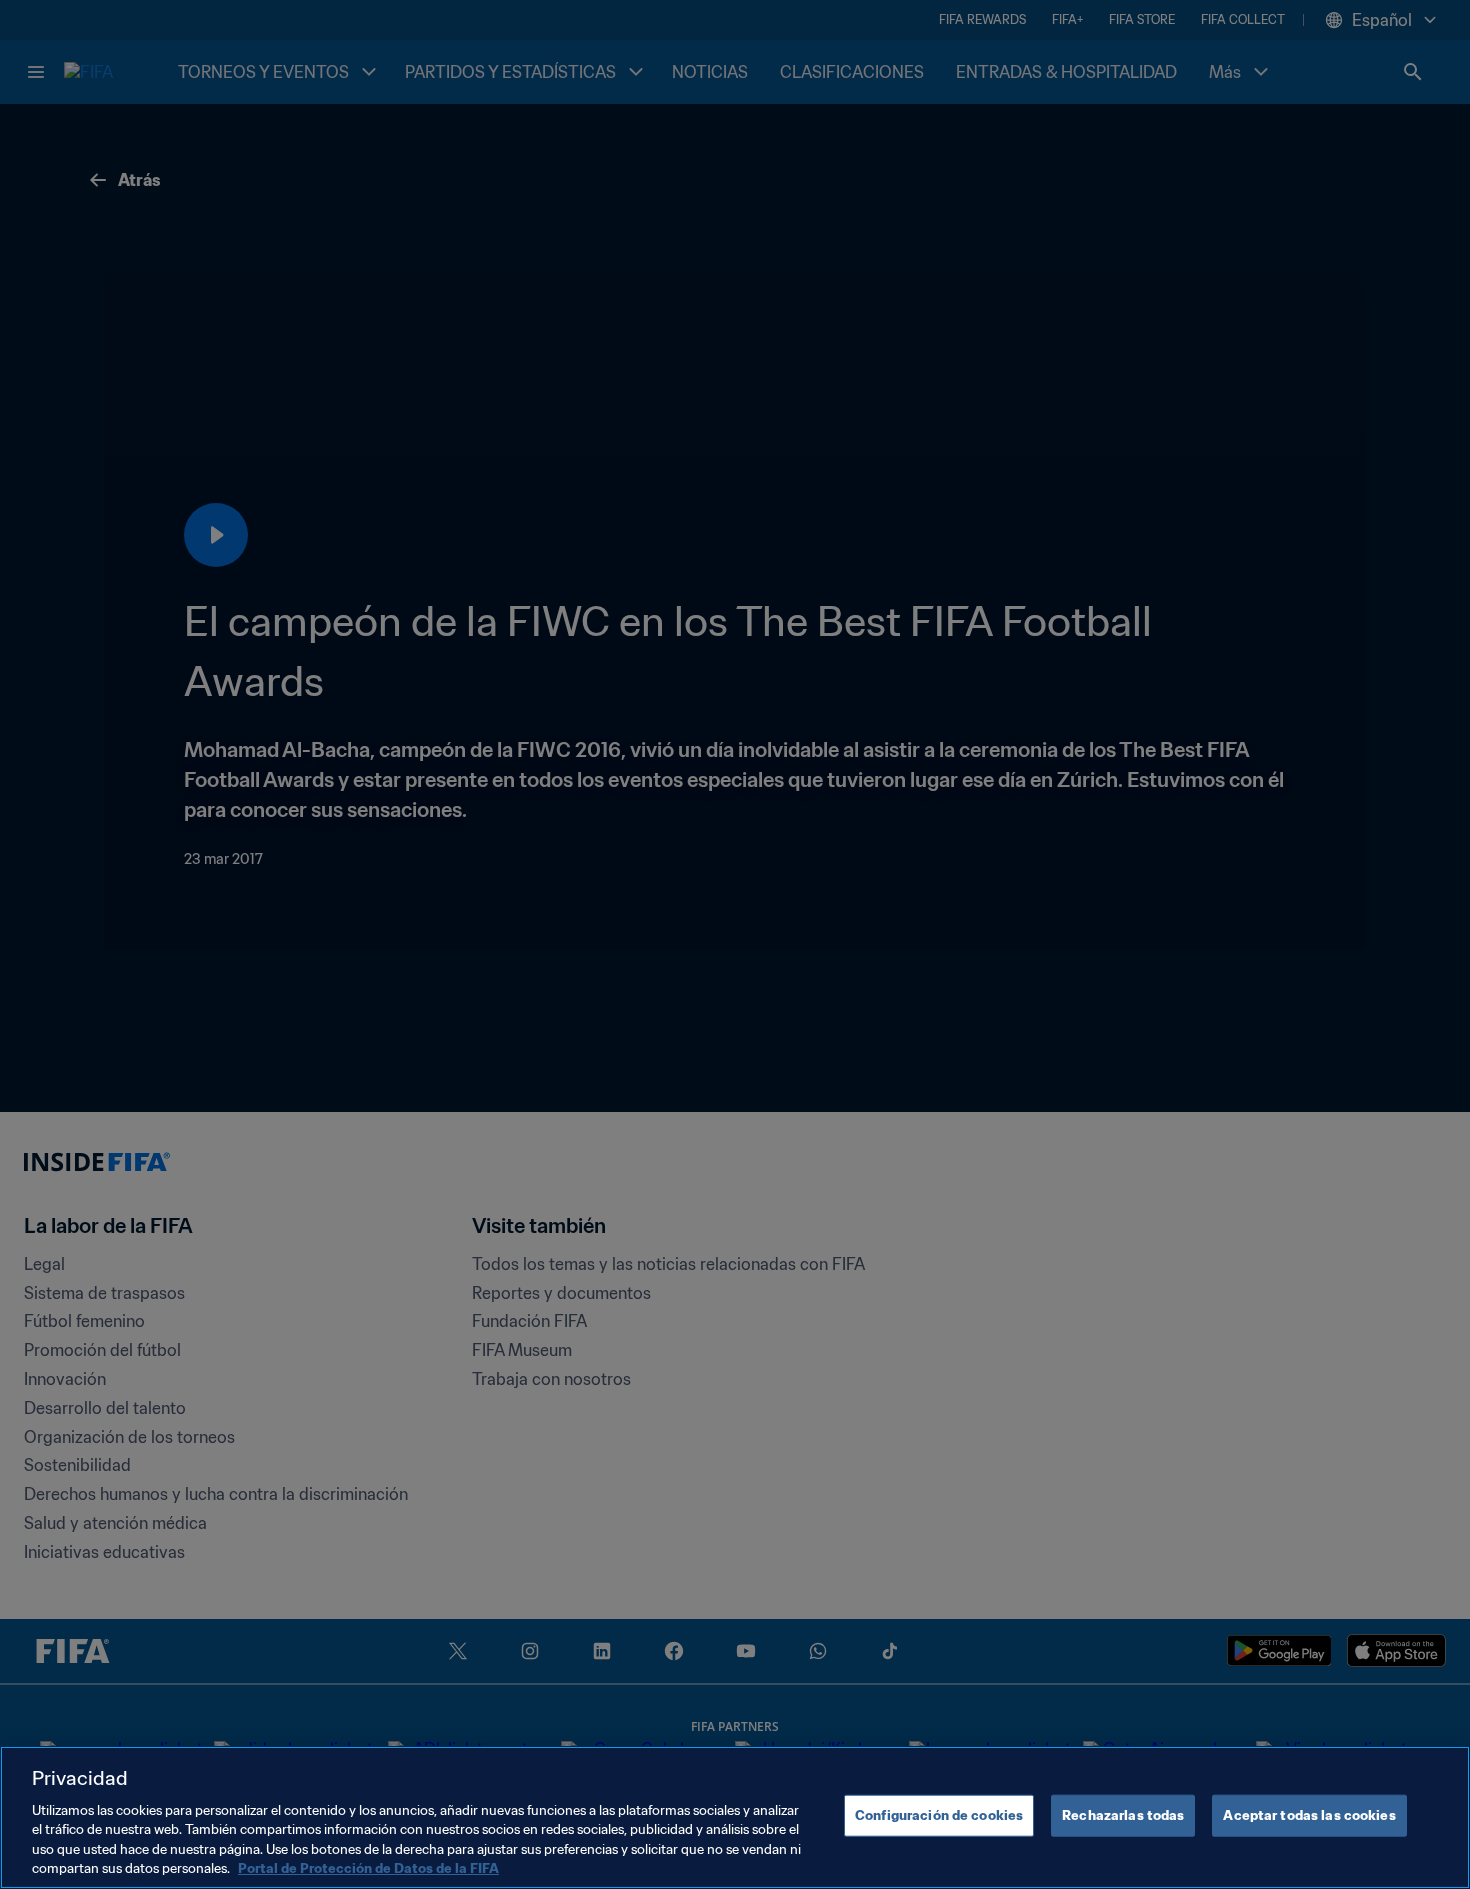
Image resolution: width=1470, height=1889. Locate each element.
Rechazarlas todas (1123, 1815)
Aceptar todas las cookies (1309, 1815)
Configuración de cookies (939, 1815)
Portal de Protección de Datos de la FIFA (368, 1868)
